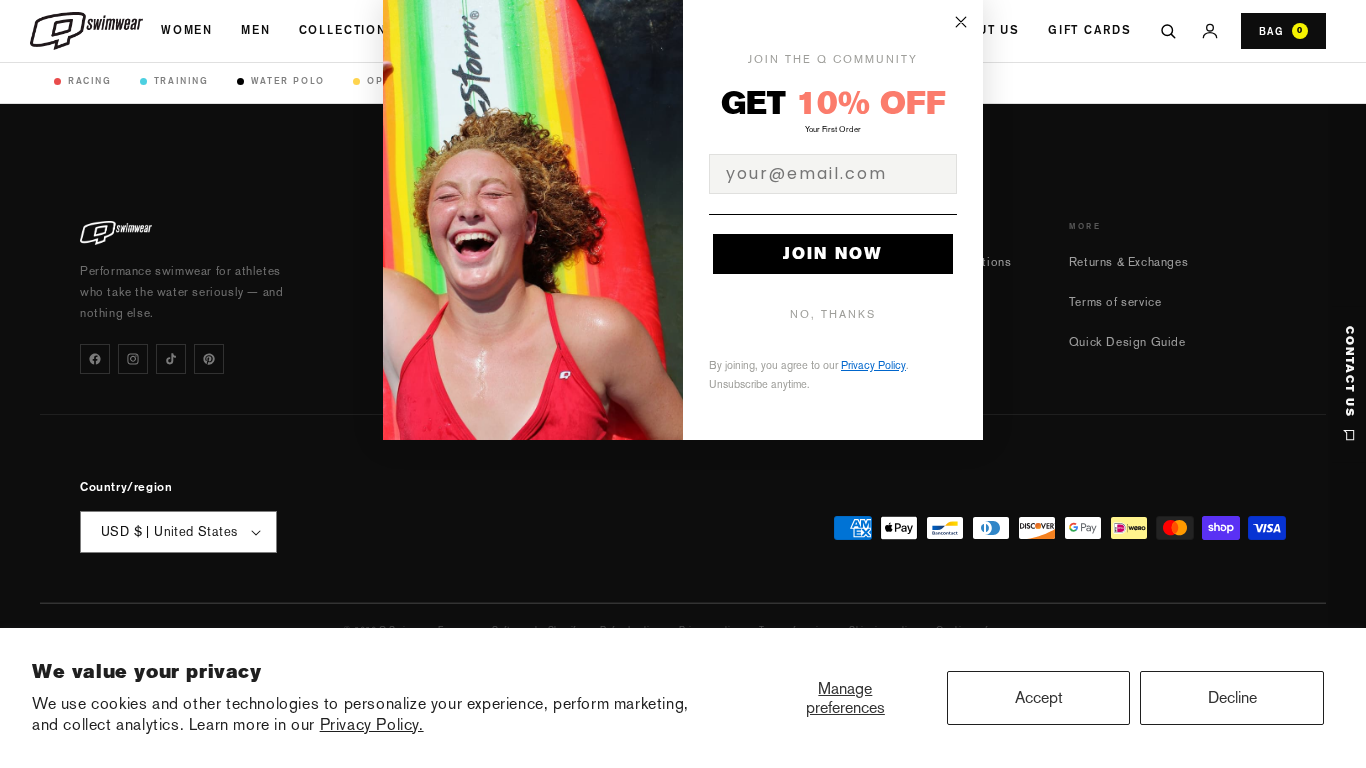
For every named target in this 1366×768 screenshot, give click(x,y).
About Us (984, 30)
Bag (1281, 31)
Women (187, 30)
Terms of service (1115, 302)
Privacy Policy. (372, 724)
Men (256, 30)
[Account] (1210, 31)
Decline (1232, 697)
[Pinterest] (209, 359)
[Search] (1168, 31)
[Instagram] (133, 359)
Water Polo (288, 80)
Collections (348, 30)
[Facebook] (95, 359)
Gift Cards (1089, 30)
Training (181, 80)
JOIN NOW (833, 253)
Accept (1039, 697)
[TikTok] (171, 359)
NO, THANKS (833, 314)
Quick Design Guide (1127, 342)
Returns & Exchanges (1128, 262)
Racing (90, 80)
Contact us (1349, 372)
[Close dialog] (961, 22)
